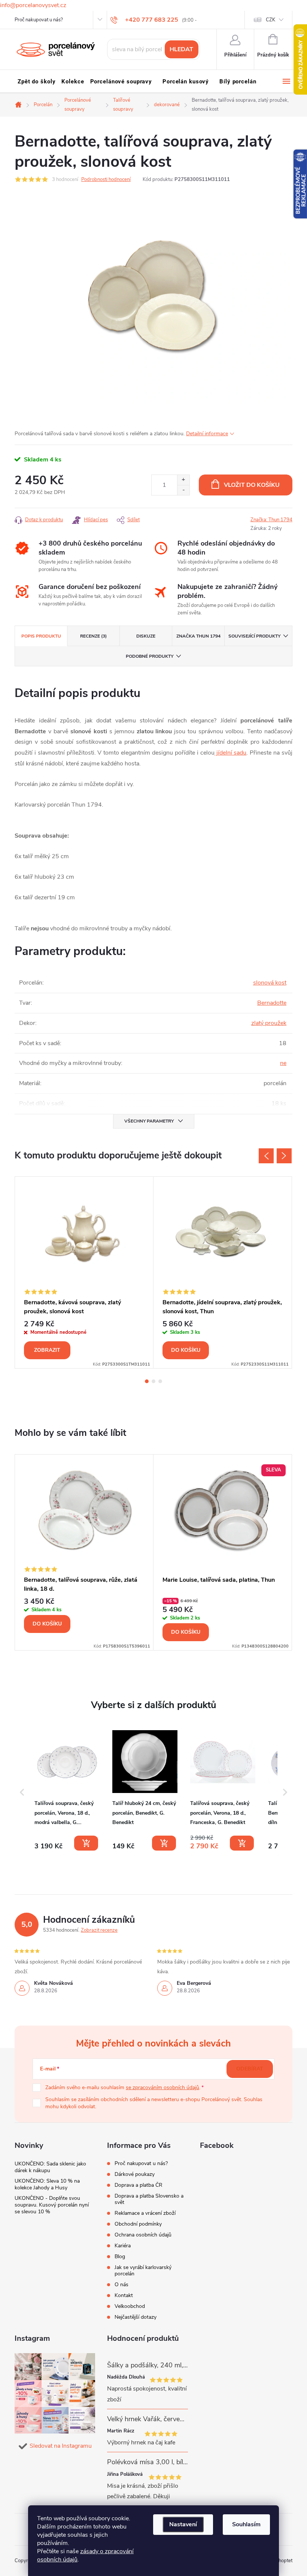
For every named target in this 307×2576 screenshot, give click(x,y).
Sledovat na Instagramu (61, 2446)
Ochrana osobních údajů (143, 2235)
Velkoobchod (130, 2306)
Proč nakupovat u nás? (39, 20)
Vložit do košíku (252, 485)
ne (283, 1063)
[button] (22, 1792)
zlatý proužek (269, 1023)
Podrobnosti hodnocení (106, 179)
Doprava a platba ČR (139, 2185)
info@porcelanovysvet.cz (33, 5)
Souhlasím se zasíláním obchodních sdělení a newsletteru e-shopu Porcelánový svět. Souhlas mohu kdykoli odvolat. (154, 2103)
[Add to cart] (86, 1843)
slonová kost (270, 983)
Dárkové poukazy (135, 2174)
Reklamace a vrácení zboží (145, 2213)
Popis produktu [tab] (41, 636)
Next (284, 1156)
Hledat (181, 49)
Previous (266, 1156)
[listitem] (67, 1791)
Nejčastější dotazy (136, 2317)
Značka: (271, 520)
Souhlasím (246, 2524)
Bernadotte (272, 1003)
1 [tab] (147, 1381)
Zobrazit (47, 1350)
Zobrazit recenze (99, 1930)
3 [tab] (160, 1381)
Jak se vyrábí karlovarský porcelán (143, 2270)
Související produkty (254, 636)
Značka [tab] (198, 636)
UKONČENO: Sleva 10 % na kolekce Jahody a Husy (47, 2184)
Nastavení (183, 2524)
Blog (120, 2256)
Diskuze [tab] (146, 636)
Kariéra (123, 2246)
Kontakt (124, 2295)
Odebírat (250, 2069)
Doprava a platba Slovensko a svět (149, 2199)
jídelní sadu (231, 753)
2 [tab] (153, 1381)
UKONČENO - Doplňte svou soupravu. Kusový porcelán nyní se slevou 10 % (52, 2205)
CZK (270, 20)
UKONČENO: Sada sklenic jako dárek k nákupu (50, 2167)
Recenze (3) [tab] (93, 636)
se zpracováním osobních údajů (162, 2087)
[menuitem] (37, 82)
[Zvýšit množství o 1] (183, 480)
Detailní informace (207, 434)
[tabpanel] (84, 1272)
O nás (121, 2285)
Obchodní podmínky (138, 2224)
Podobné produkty (150, 656)
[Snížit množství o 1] (183, 490)
